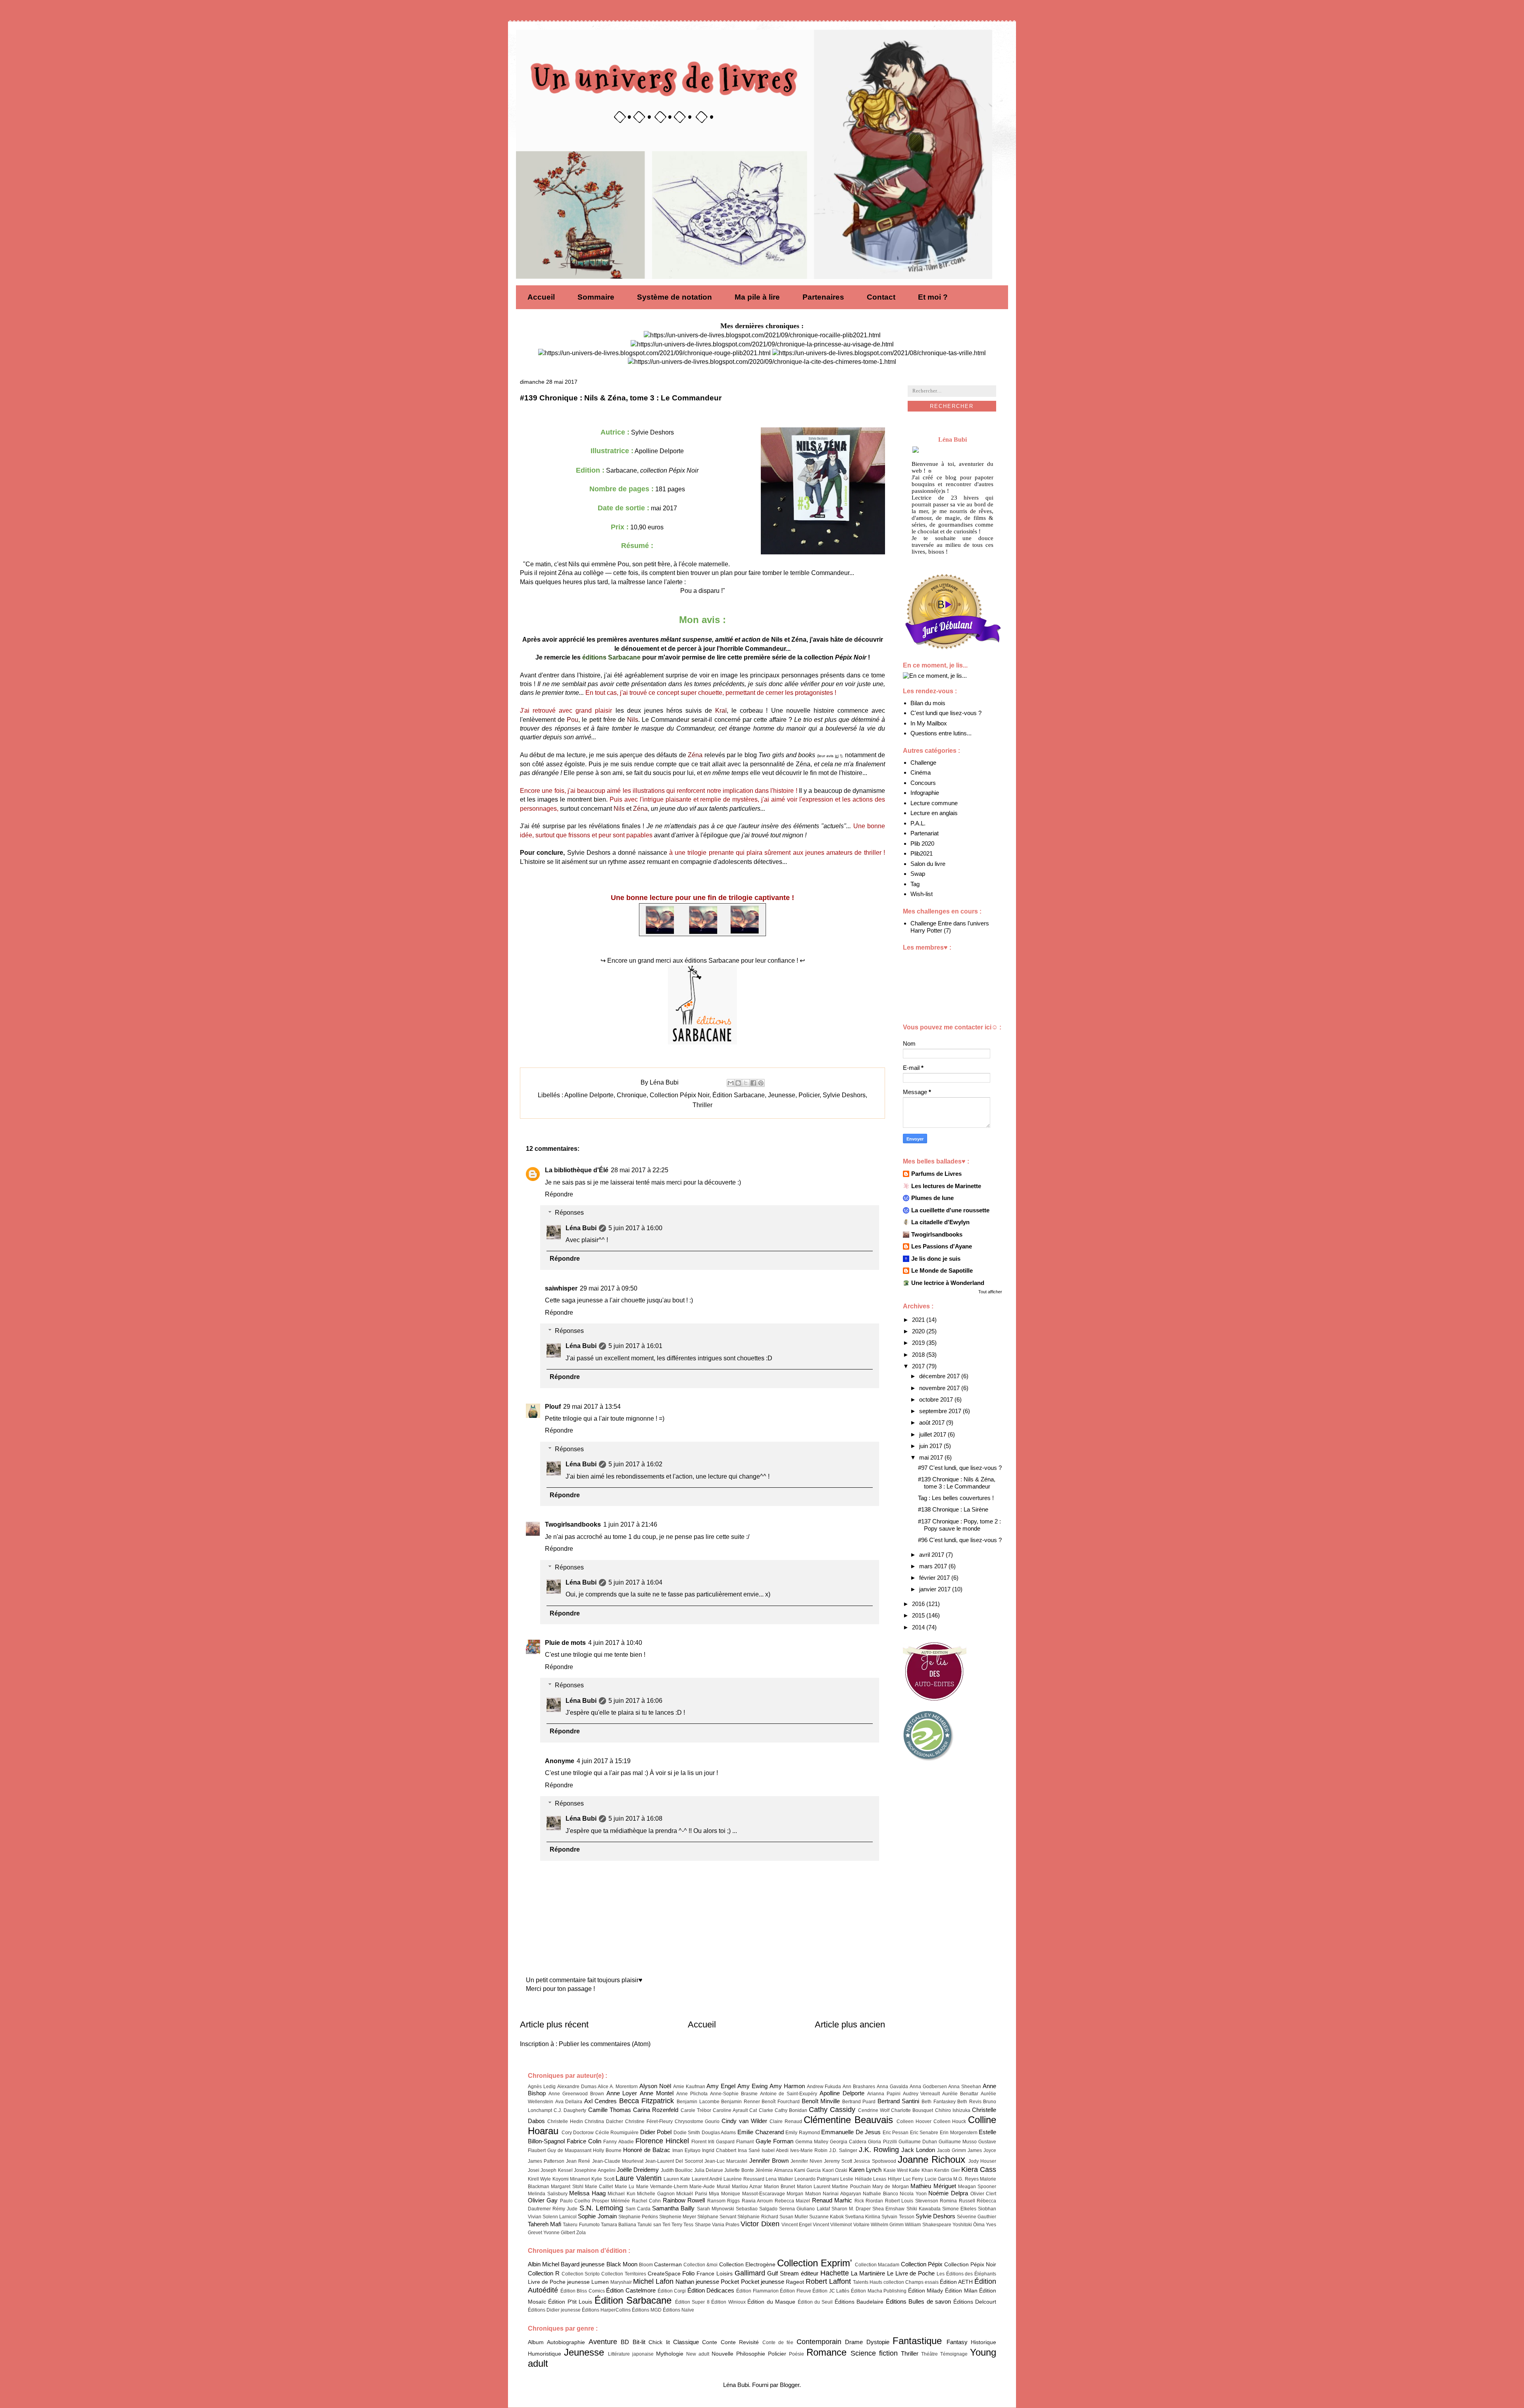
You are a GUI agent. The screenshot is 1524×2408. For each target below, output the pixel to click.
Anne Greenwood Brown (576, 2094)
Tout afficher (990, 1292)
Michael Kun (622, 2194)
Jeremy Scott (838, 2161)
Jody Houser (982, 2161)
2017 (919, 1366)
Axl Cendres (601, 2101)
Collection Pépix (922, 2264)
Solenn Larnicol (560, 2217)
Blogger (790, 2385)
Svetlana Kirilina (863, 2217)
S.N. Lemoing (601, 2208)
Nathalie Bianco (880, 2194)
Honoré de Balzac (647, 2150)
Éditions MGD (647, 2310)
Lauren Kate (677, 2179)
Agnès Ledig (542, 2087)
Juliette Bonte (739, 2170)
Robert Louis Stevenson (912, 2201)
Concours (923, 783)
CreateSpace (664, 2274)
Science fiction (874, 2353)
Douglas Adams (719, 2133)
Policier (809, 1095)
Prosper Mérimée (611, 2201)
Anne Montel (657, 2093)
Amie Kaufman (689, 2087)
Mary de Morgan (891, 2187)
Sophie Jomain (597, 2216)
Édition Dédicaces (711, 2290)
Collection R (544, 2273)
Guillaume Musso (958, 2142)
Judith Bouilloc (677, 2170)
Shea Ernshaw (888, 2209)
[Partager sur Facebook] (753, 1083)
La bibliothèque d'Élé (577, 1170)
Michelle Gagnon (656, 2194)
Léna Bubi (581, 1228)
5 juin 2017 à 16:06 (635, 1701)
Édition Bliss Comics (583, 2291)
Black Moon (622, 2264)
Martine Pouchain (851, 2187)
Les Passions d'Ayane (942, 1246)
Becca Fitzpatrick (647, 2101)
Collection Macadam (877, 2265)
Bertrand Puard (859, 2102)
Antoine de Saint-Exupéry (789, 2094)
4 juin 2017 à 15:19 (604, 1761)
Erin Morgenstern (959, 2133)
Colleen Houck (950, 2121)
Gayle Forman (775, 2141)
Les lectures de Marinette (946, 1186)
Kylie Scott (603, 2179)
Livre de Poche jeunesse (559, 2282)
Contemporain (819, 2342)
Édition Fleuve (796, 2291)
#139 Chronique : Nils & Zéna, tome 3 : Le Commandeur (957, 1483)
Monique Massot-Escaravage (753, 2194)
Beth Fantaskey (939, 2102)
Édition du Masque (771, 2302)
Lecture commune (934, 803)
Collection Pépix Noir (679, 1095)
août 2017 (933, 1422)
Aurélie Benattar (960, 2094)
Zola (581, 2233)
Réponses (569, 1213)
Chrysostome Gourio (697, 2121)
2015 (919, 1615)
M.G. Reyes (966, 2179)
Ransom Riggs (724, 2201)
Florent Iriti (703, 2142)
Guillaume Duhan (918, 2142)
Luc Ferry (913, 2179)
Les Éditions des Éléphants (966, 2274)
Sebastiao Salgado (757, 2209)
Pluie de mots (565, 1643)
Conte (710, 2342)
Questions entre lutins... (941, 733)
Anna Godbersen (928, 2087)
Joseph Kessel (556, 2170)
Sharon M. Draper (851, 2209)
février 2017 (935, 1578)
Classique (686, 2342)
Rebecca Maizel (792, 2201)
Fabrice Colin (584, 2141)
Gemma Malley (812, 2142)
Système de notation (674, 297)
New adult (698, 2354)
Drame (854, 2342)
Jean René (578, 2161)
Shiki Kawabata (924, 2209)
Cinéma (921, 772)
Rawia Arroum (757, 2201)
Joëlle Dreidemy (638, 2170)
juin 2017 (931, 1446)
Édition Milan (961, 2291)
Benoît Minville (821, 2101)
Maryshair (621, 2282)
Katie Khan (921, 2170)
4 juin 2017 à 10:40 (615, 1643)
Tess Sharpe (697, 2225)
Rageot (795, 2282)
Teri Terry (672, 2225)
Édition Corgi (672, 2291)
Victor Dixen (760, 2224)
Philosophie (751, 2354)
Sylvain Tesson (898, 2217)
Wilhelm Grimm (887, 2225)
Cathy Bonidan (791, 2110)
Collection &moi (700, 2265)
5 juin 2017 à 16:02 (635, 1464)
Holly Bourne (607, 2150)
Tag (915, 884)
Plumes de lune (932, 1198)
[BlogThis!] (738, 1083)
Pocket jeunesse (763, 2282)
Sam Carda (638, 2209)
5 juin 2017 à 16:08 (635, 1819)
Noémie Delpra (948, 2193)
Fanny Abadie (618, 2142)
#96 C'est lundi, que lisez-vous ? (960, 1540)
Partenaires (823, 297)
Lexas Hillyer (887, 2179)
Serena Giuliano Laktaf (804, 2209)
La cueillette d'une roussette (950, 1210)
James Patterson (546, 2161)
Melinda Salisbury (548, 2194)
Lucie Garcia (938, 2179)
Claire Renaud (786, 2121)
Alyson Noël (655, 2086)
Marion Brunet (779, 2187)
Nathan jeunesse (697, 2282)
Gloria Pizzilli (882, 2142)
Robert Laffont (828, 2281)
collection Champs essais (911, 2282)
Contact (881, 297)
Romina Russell (957, 2201)
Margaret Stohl (567, 2187)
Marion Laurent (814, 2187)
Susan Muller (794, 2217)
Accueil (541, 297)
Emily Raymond (803, 2133)
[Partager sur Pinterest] (761, 1083)
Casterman (668, 2265)
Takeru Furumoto (581, 2225)
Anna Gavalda (892, 2087)
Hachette (835, 2273)
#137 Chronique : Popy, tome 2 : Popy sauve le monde (959, 1525)
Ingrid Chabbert (719, 2150)
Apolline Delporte (589, 1095)
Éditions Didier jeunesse (554, 2310)
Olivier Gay (543, 2200)
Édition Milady (926, 2291)
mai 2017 (932, 1457)
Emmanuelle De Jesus (851, 2132)
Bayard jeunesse (583, 2264)
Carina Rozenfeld (656, 2110)
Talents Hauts (868, 2282)
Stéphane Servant (717, 2217)
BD (625, 2342)
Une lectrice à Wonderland (948, 1283)
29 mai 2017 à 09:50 (609, 1288)
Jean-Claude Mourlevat (618, 2161)
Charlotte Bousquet (912, 2110)
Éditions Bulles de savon (918, 2301)
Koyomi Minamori (571, 2179)
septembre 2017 (941, 1411)
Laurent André (707, 2179)
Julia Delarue (709, 2170)
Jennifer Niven (806, 2161)
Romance (826, 2352)
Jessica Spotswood (875, 2161)
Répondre (559, 1194)
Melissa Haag (587, 2193)
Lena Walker (779, 2179)
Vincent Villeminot (832, 2225)
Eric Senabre (924, 2133)
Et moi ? (933, 297)
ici (837, 756)
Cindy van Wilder (744, 2121)
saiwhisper (561, 1288)
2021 (919, 1320)
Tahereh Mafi (545, 2224)
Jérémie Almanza (774, 2170)
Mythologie (670, 2354)
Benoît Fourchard (781, 2102)
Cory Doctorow (578, 2133)
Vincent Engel (797, 2225)
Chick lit (659, 2342)
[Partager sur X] (746, 1083)
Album (536, 2342)
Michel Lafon (653, 2281)
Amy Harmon (787, 2086)
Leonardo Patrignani (817, 2179)
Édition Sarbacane (739, 1095)
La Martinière (868, 2273)
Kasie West (896, 2170)
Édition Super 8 (692, 2302)
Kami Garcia (807, 2170)
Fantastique (917, 2341)
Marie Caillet (599, 2187)
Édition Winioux (728, 2302)
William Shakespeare (928, 2225)
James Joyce (982, 2150)
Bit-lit (639, 2342)
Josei (534, 2170)
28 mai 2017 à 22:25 (640, 1170)
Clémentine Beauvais (848, 2120)
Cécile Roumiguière (617, 2133)
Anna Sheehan (965, 2087)
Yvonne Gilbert (559, 2233)
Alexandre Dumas (577, 2087)
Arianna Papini (884, 2094)
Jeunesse (782, 1095)
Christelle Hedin (565, 2121)
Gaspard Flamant (735, 2142)
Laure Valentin (638, 2178)
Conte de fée (778, 2343)
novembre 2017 (940, 1388)
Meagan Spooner (977, 2187)
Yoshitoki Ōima (969, 2225)
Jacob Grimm (952, 2150)
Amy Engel (721, 2086)
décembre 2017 (940, 1376)
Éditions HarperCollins (606, 2310)
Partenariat (925, 833)
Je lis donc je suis (936, 1259)
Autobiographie (566, 2342)
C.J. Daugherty (570, 2110)
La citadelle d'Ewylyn (940, 1222)
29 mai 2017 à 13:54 (592, 1407)
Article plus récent (554, 2024)
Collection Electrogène (747, 2265)
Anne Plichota (692, 2094)
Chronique (632, 1095)
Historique (983, 2342)
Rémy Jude (565, 2209)
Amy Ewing (752, 2086)
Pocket (730, 2282)
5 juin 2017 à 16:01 (635, 1346)
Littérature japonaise (631, 2354)
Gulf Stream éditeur (793, 2273)
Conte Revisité (740, 2342)
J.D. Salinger (843, 2150)
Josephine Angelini (595, 2170)
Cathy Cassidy (832, 2110)
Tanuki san (649, 2225)
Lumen (600, 2282)
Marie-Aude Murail (710, 2187)
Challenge (923, 763)
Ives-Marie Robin (809, 2150)
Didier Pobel (656, 2132)
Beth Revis (969, 2102)
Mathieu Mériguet (933, 2186)
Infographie (925, 793)
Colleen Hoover (914, 2121)
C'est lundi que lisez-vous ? (946, 713)
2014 (919, 1627)
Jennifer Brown (769, 2161)
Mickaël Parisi (692, 2194)
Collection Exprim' (815, 2263)
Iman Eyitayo (686, 2150)
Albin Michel (544, 2264)
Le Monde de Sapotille (942, 1270)
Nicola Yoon (913, 2194)
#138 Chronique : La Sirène (953, 1509)
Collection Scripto (581, 2274)
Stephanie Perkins (638, 2217)
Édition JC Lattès (831, 2291)
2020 (919, 1331)
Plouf (553, 1407)
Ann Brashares (859, 2087)
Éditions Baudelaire (859, 2302)
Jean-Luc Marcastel (726, 2161)
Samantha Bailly (673, 2208)
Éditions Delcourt (975, 2302)
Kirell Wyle (539, 2179)
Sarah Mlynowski (716, 2209)
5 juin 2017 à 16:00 (635, 1228)
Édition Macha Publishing (879, 2291)
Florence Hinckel (662, 2141)
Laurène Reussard (744, 2179)
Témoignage (954, 2354)
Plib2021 (922, 853)
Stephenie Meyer (678, 2217)
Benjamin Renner (741, 2102)
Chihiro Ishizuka (953, 2110)
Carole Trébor (696, 2110)
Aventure (603, 2342)
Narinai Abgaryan (842, 2194)
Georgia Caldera (848, 2142)
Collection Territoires (624, 2274)
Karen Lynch (865, 2170)
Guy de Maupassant (569, 2150)
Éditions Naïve (678, 2310)
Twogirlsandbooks (573, 1524)
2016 (919, 1604)
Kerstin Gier (947, 2170)
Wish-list (922, 894)
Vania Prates (726, 2225)
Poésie (797, 2354)
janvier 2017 (936, 1589)
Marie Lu (624, 2187)
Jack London (918, 2150)
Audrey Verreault (922, 2094)
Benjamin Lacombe (698, 2102)
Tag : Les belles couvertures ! (956, 1498)
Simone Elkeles (959, 2209)
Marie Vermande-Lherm (662, 2187)
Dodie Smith (687, 2133)
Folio (688, 2273)
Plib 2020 (922, 843)
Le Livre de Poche (911, 2273)
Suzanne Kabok (826, 2217)
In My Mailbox (929, 723)
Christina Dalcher (604, 2121)
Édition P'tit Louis (570, 2302)
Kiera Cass (979, 2170)
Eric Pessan (896, 2133)
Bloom (646, 2265)
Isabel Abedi (775, 2150)
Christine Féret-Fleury (649, 2121)
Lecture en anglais (934, 813)
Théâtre (929, 2354)
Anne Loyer (622, 2093)
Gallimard (750, 2273)
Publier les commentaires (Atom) (605, 2044)
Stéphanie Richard (758, 2217)
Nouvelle (723, 2354)
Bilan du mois (928, 703)
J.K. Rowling (879, 2150)
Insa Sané (749, 2150)
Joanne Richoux (931, 2159)
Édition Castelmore (631, 2290)
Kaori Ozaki (835, 2170)
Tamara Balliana (619, 2225)
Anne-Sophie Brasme (734, 2094)
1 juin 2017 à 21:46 (630, 1524)
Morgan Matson (804, 2194)
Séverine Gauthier (977, 2217)
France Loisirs (715, 2274)
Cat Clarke (761, 2110)
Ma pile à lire (757, 297)
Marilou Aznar (747, 2187)
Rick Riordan (869, 2201)
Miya (714, 2194)
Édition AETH (956, 2282)
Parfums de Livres (936, 1174)
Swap (918, 874)
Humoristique (545, 2354)
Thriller (702, 1105)
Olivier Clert (983, 2194)
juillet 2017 (933, 1434)
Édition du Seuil (815, 2302)
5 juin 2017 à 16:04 (635, 1582)
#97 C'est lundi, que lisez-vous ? (960, 1468)
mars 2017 (934, 1566)
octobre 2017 (937, 1399)
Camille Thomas (610, 2110)
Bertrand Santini (899, 2101)
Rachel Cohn (646, 2201)
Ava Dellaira (569, 2102)
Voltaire (861, 2225)
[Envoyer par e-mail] (731, 1083)
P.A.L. (918, 823)
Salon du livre (928, 864)
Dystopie (878, 2342)
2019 (919, 1343)
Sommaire (596, 297)
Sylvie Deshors (844, 1095)
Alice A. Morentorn (618, 2087)
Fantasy (957, 2342)
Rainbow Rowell (684, 2200)
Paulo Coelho (575, 2201)
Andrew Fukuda (824, 2087)
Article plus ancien (850, 2024)
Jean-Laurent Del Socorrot (674, 2161)
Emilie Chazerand (761, 2132)
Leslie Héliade (856, 2179)
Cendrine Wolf (874, 2110)
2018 (919, 1355)
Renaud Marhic (832, 2200)
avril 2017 (932, 1555)
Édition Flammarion (757, 2291)
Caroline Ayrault (730, 2110)
